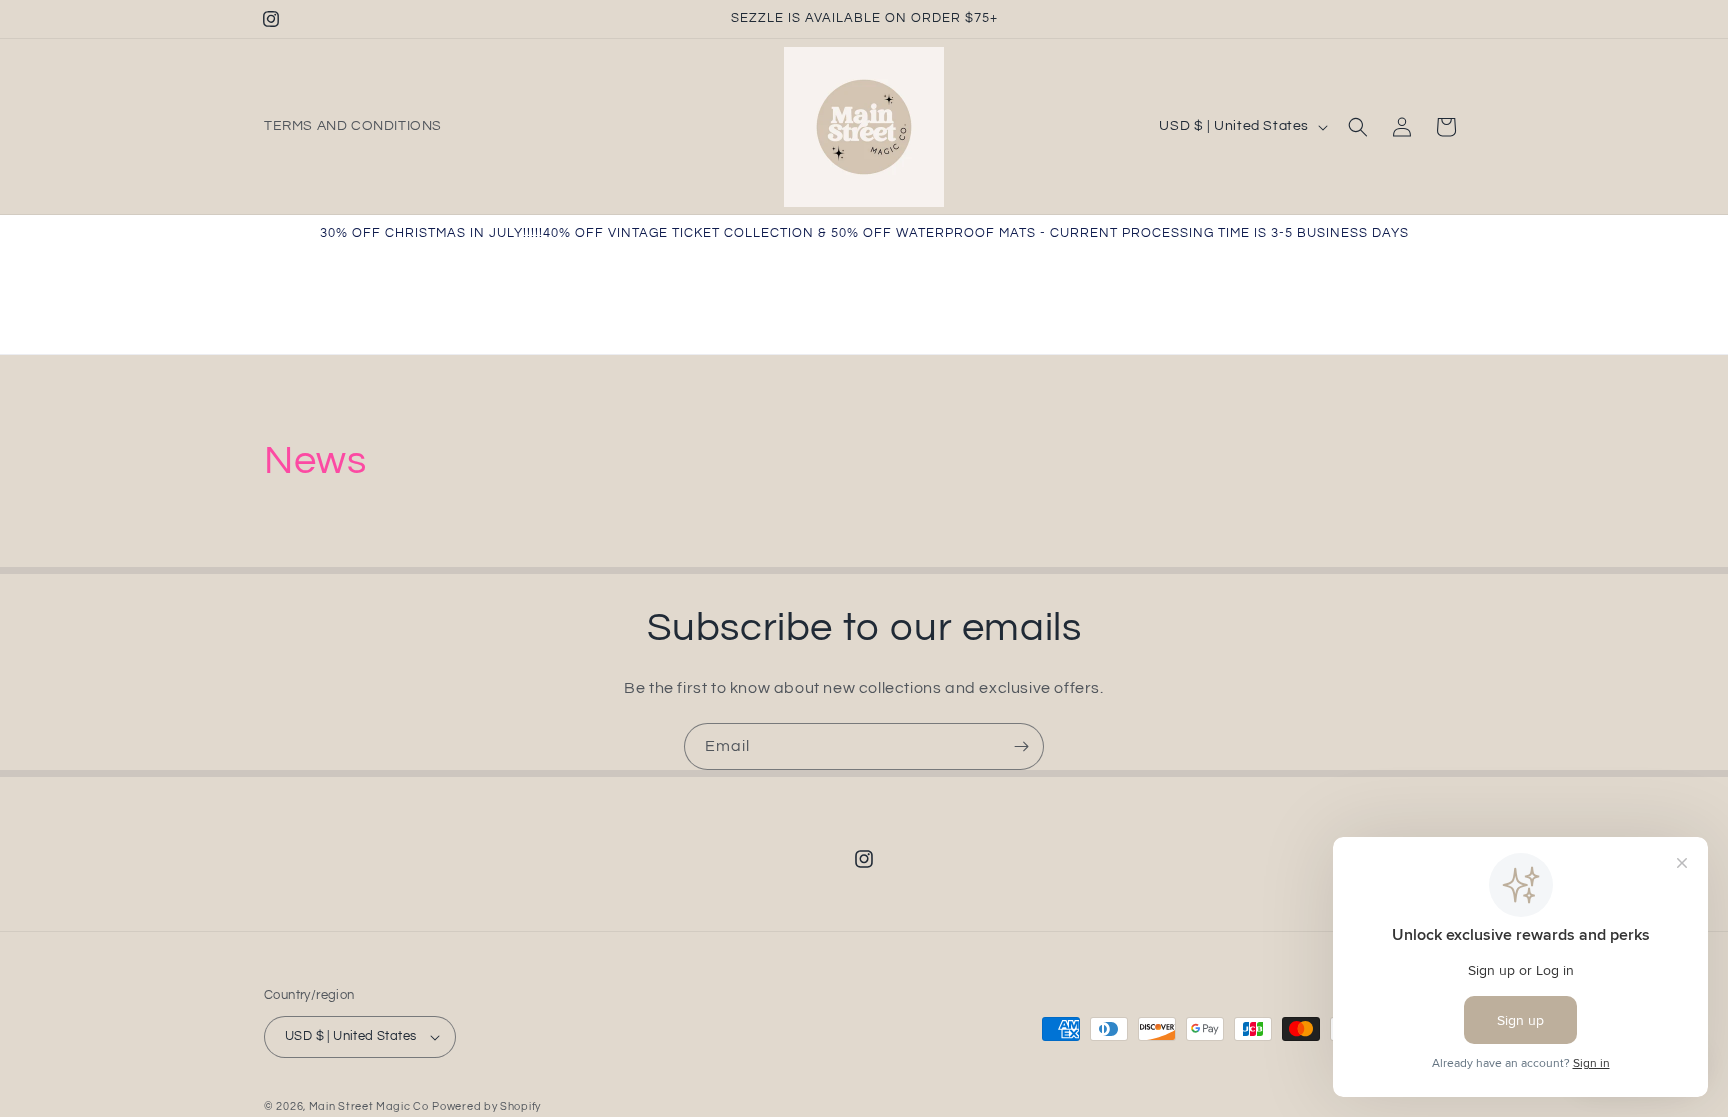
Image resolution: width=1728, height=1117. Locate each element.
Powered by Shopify (486, 1106)
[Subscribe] (1021, 746)
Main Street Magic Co (369, 1106)
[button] (1358, 127)
